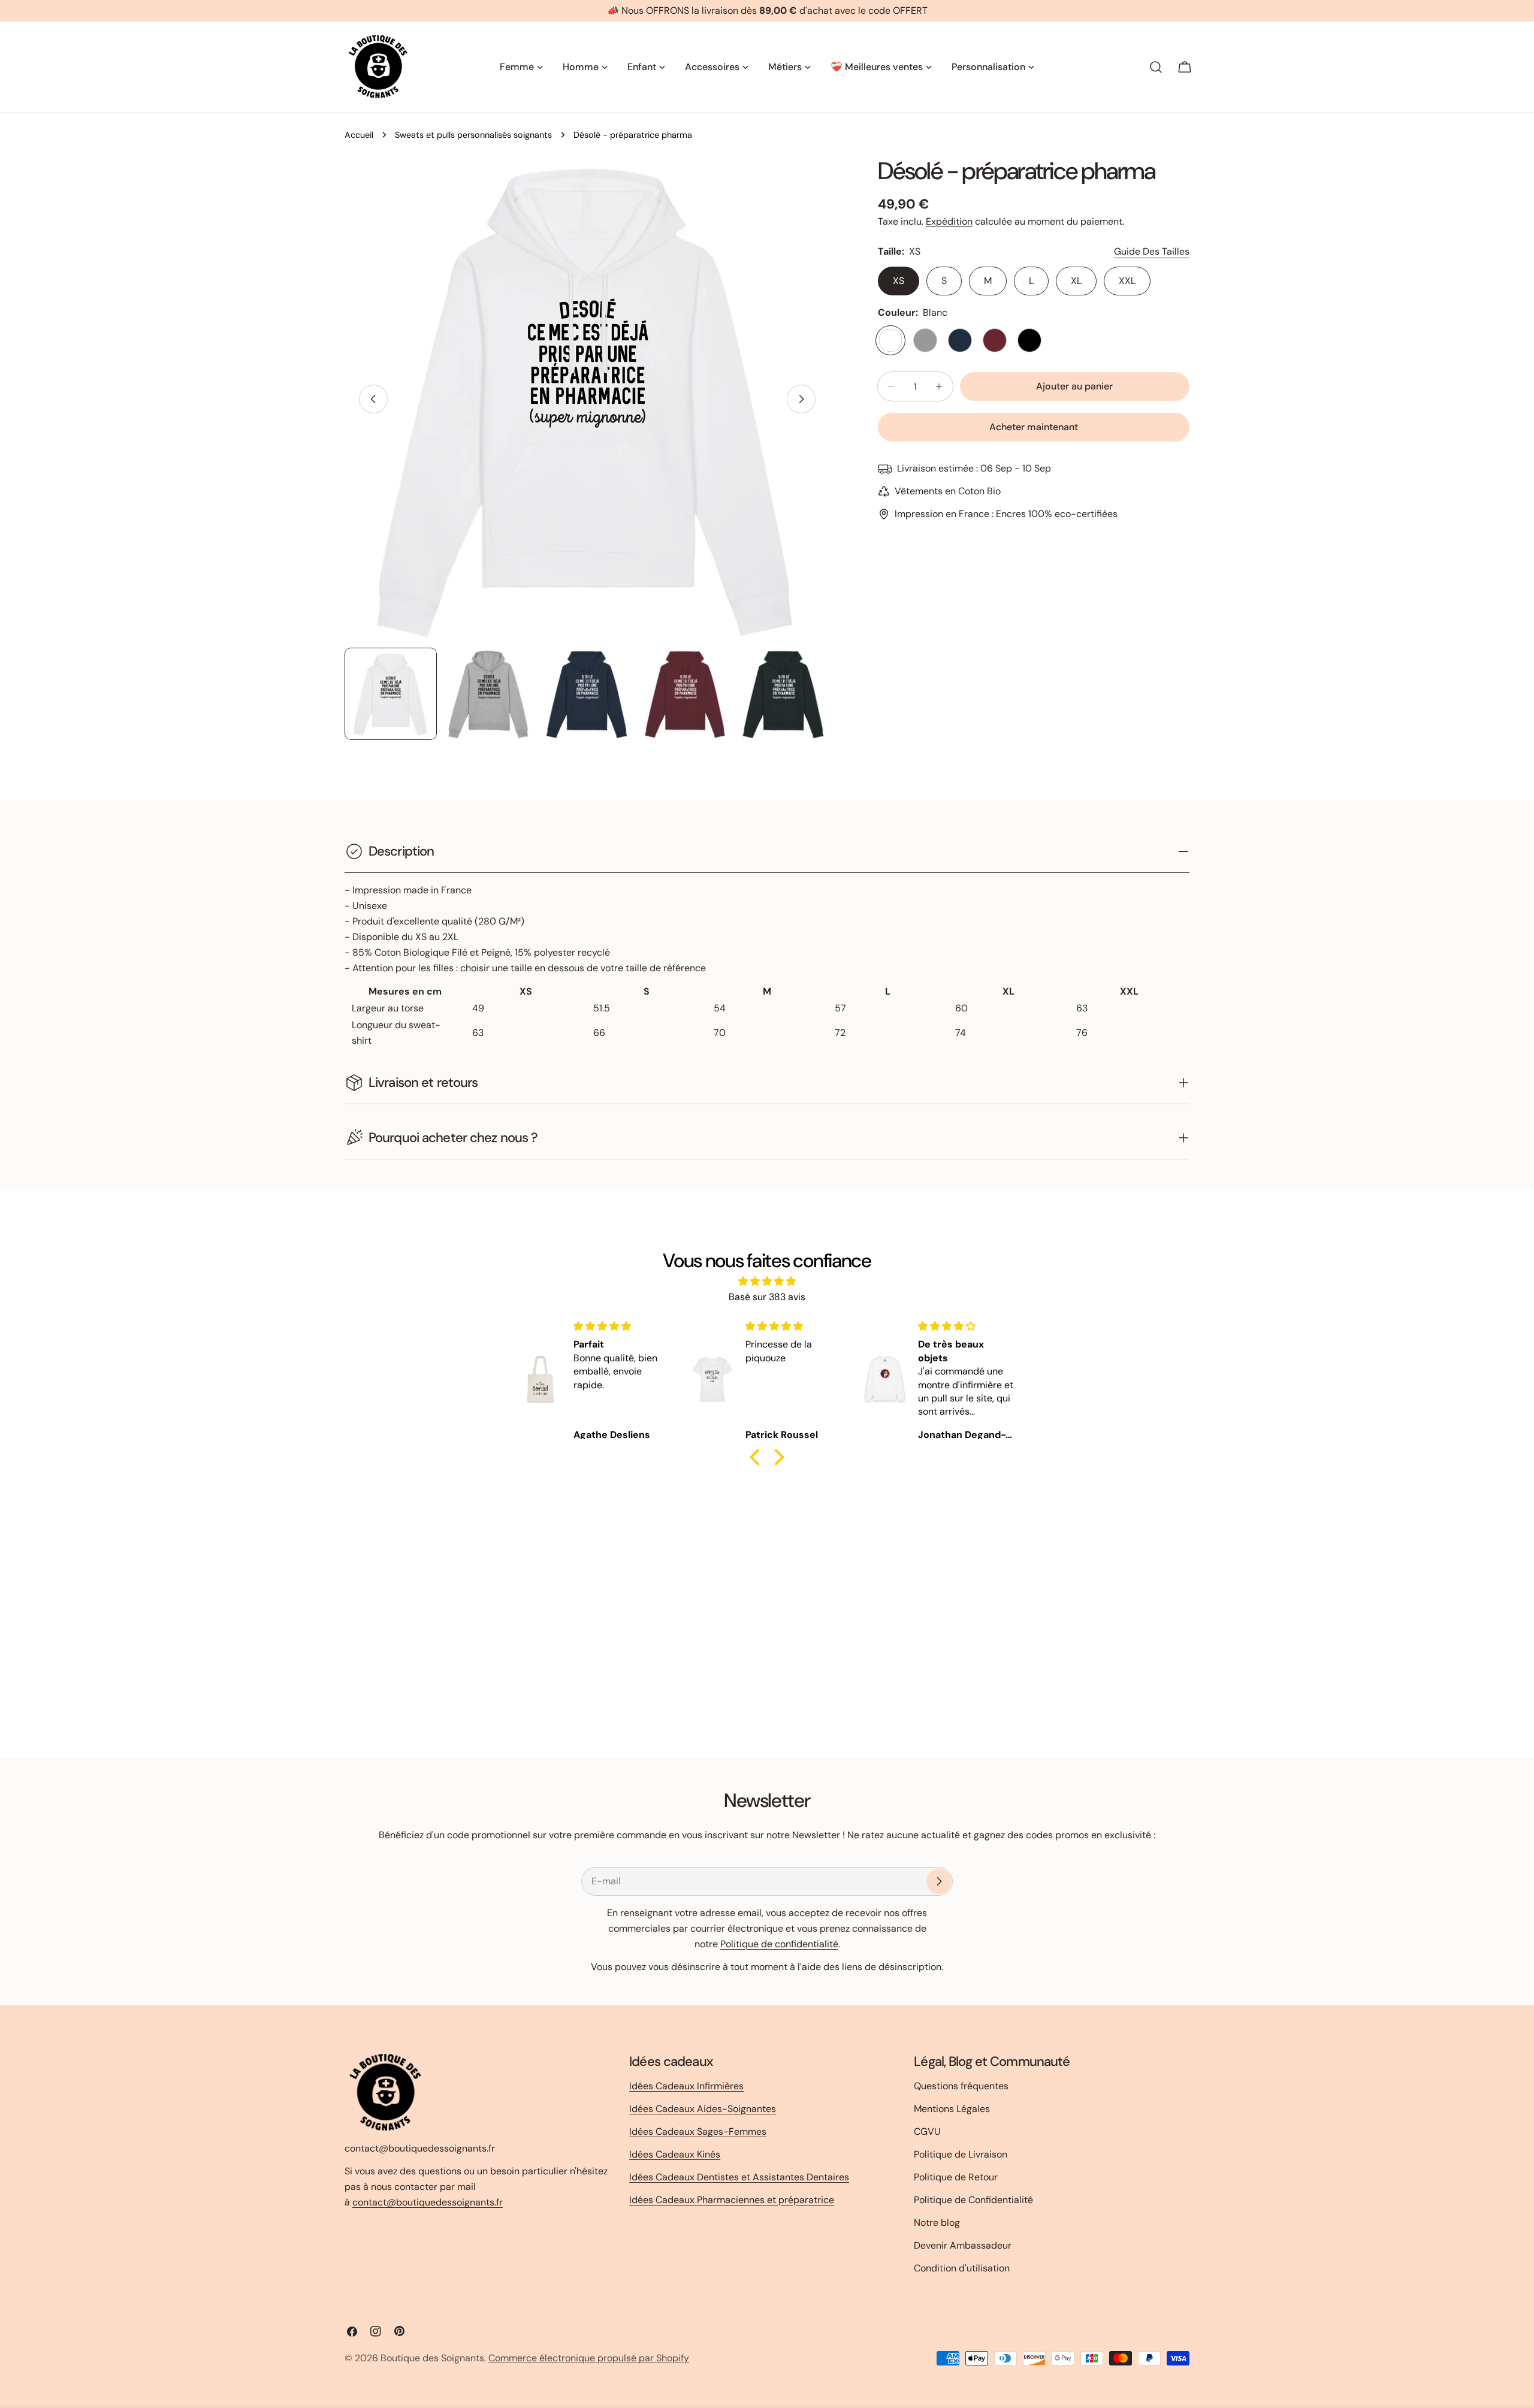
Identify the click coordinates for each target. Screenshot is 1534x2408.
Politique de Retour (956, 2177)
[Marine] (960, 340)
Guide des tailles (1152, 251)
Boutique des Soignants (432, 2358)
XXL (1127, 281)
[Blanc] (890, 340)
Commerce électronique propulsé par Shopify (589, 2358)
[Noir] (1029, 340)
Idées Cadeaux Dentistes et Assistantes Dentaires (739, 2177)
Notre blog (937, 2223)
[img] (767, 1281)
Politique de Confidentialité (973, 2200)
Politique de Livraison (961, 2154)
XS (899, 281)
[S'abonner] (939, 1881)
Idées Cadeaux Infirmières (686, 2086)
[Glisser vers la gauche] (373, 399)
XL (1076, 281)
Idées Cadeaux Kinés (675, 2154)
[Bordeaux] (995, 340)
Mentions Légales (952, 2109)
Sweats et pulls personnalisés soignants (473, 135)
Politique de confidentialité (779, 1944)
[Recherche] (1156, 67)
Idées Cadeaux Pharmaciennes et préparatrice (732, 2200)
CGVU (927, 2131)
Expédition (949, 221)
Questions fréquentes (961, 2086)
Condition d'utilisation (962, 2268)
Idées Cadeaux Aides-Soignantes (703, 2109)
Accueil (359, 135)
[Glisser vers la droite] (801, 399)
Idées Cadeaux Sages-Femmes (698, 2131)
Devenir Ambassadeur (963, 2245)
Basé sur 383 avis (767, 1297)
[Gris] (925, 340)
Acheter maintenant (1034, 427)
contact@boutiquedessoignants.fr (428, 2202)
